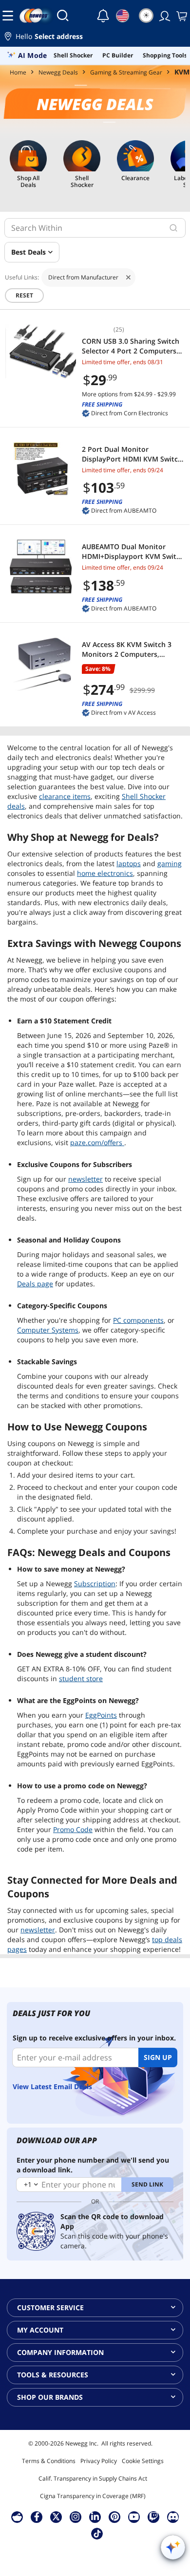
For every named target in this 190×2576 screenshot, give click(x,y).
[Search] (63, 16)
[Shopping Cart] (181, 16)
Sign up (158, 2057)
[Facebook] (37, 2517)
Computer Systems (48, 1330)
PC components (138, 1320)
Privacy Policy (99, 2461)
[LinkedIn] (95, 2517)
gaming (170, 863)
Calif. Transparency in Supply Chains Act (93, 2478)
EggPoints (101, 1715)
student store (81, 1678)
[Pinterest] (115, 2517)
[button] (95, 38)
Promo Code (73, 1829)
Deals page (35, 1284)
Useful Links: (22, 278)
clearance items (65, 796)
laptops (129, 863)
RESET (24, 295)
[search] (173, 228)
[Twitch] (153, 2517)
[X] (56, 2517)
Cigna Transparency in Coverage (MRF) (93, 2496)
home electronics (105, 873)
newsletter (85, 1179)
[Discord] (173, 2517)
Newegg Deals (58, 72)
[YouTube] (134, 2517)
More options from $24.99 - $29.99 (129, 394)
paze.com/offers (97, 1142)
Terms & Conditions (49, 2461)
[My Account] (164, 16)
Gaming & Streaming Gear (126, 72)
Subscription (95, 1584)
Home (18, 72)
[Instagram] (76, 2517)
